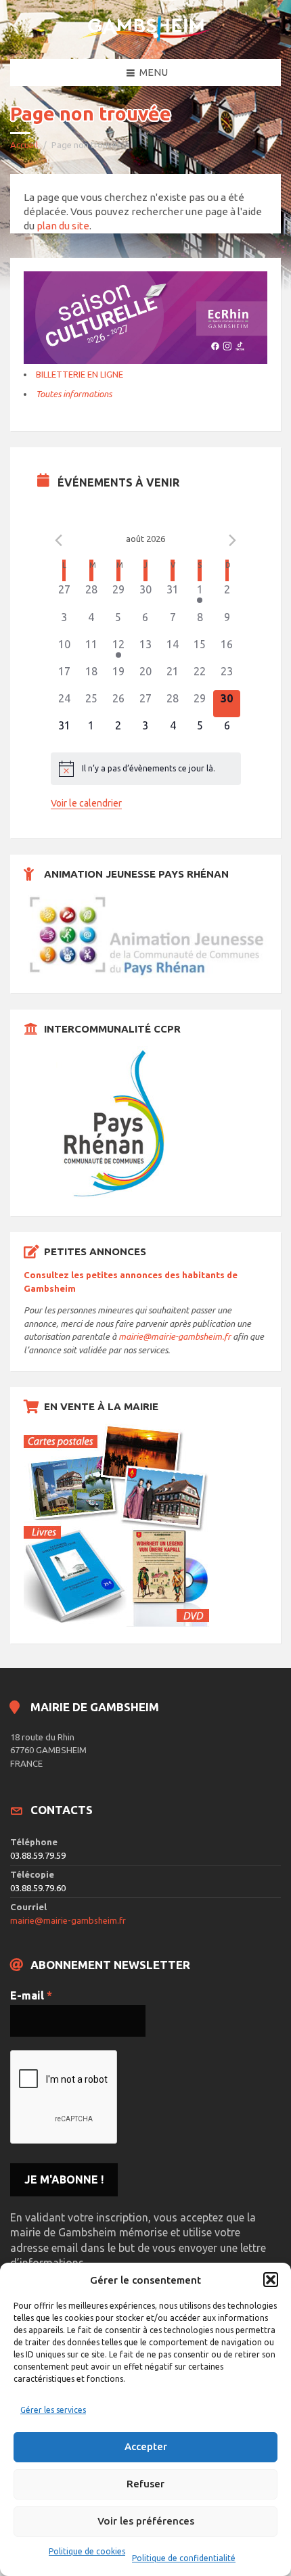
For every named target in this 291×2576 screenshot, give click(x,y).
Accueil (24, 145)
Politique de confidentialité (184, 2558)
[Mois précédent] (59, 541)
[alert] (146, 769)
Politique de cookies (87, 2551)
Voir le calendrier (86, 803)
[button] (271, 2280)
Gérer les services (53, 2410)
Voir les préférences (146, 2521)
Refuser (145, 2484)
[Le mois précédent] (233, 541)
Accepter (146, 2446)
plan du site (63, 226)
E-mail (31, 1995)
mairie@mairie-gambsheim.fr (175, 1336)
